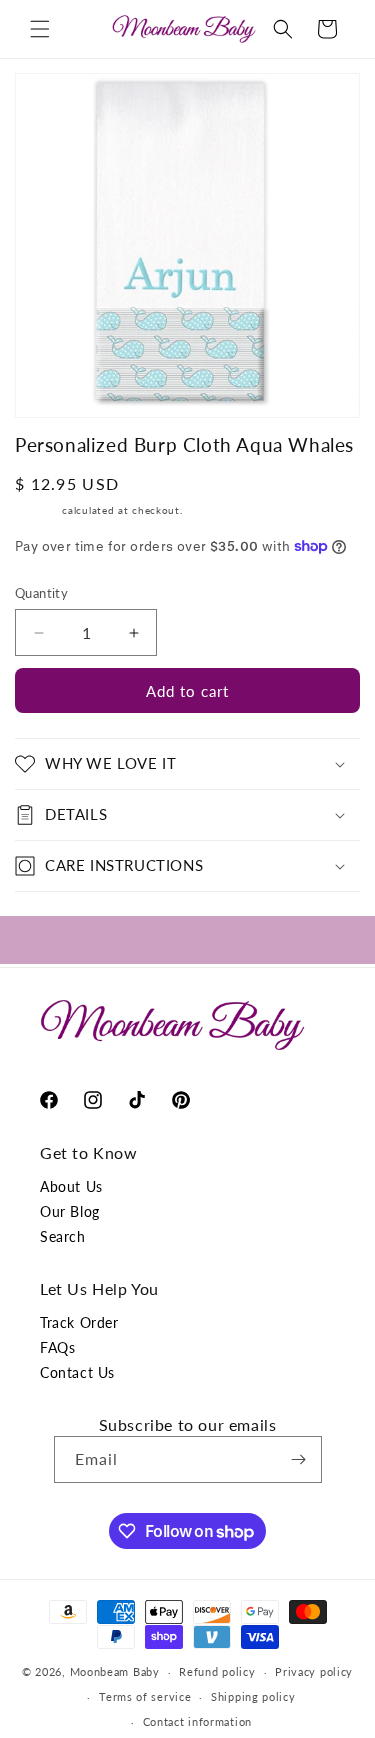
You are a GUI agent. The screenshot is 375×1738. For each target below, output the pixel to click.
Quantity (41, 593)
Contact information (197, 1721)
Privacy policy (314, 1671)
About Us (71, 1186)
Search (63, 1236)
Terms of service (145, 1696)
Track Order (79, 1322)
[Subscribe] (299, 1459)
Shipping (37, 510)
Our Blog (70, 1211)
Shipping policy (253, 1696)
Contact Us (77, 1372)
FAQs (57, 1347)
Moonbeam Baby (115, 1671)
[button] (40, 29)
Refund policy (217, 1671)
